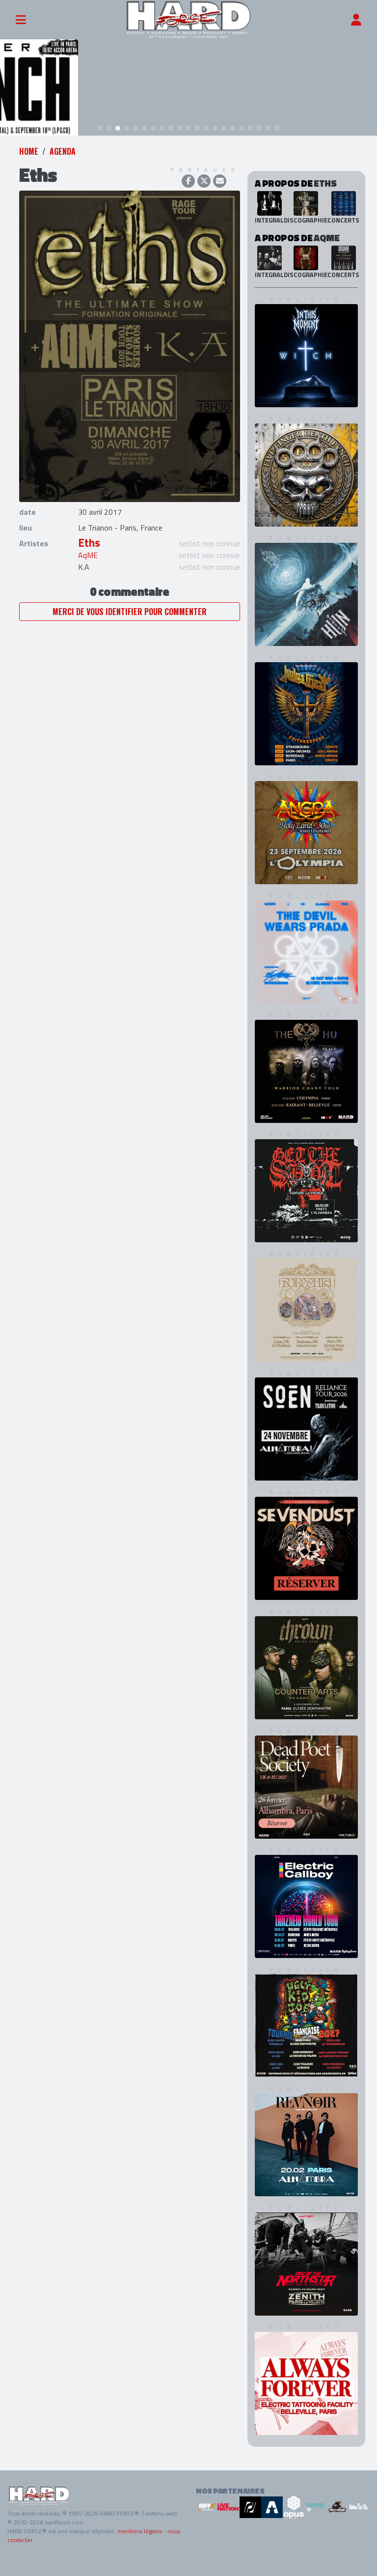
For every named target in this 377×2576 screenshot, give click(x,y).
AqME (88, 555)
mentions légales (140, 2531)
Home (29, 151)
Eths (89, 543)
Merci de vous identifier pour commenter (130, 612)
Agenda (63, 151)
